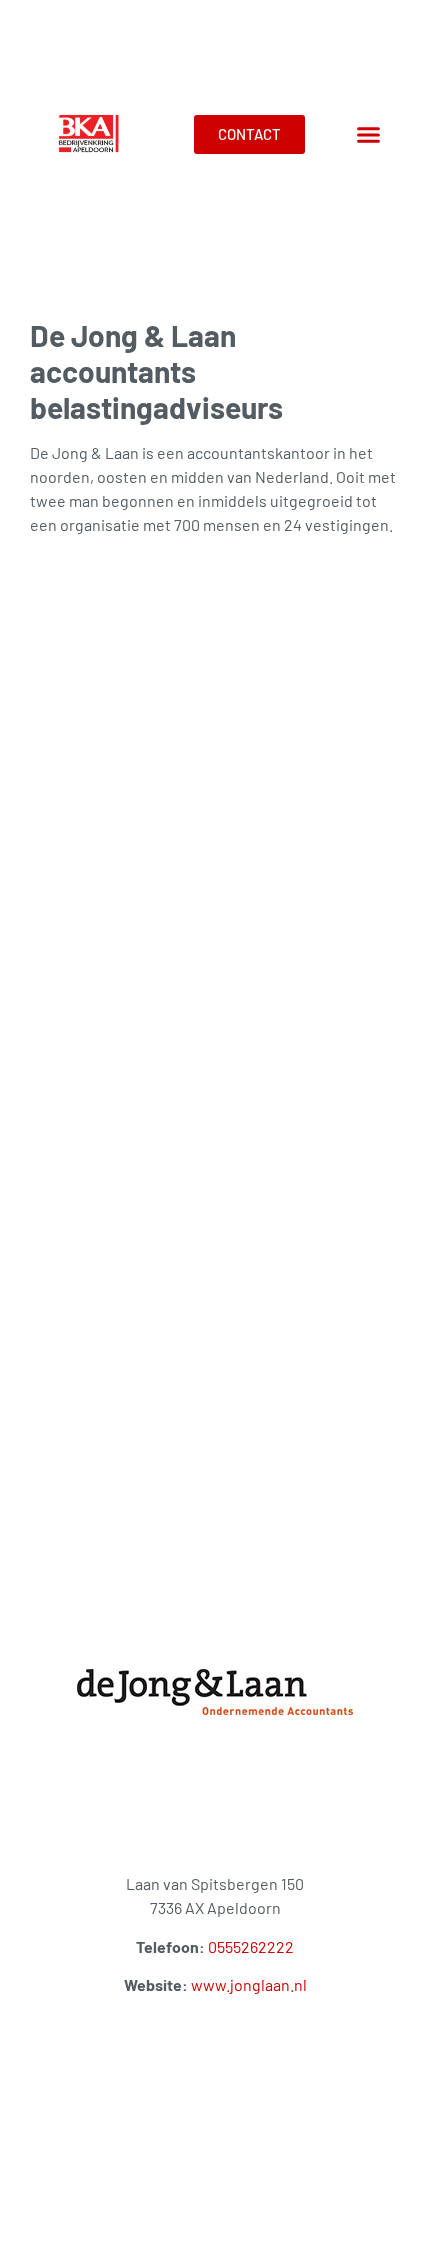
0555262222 (251, 1946)
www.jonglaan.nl (249, 1984)
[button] (369, 135)
